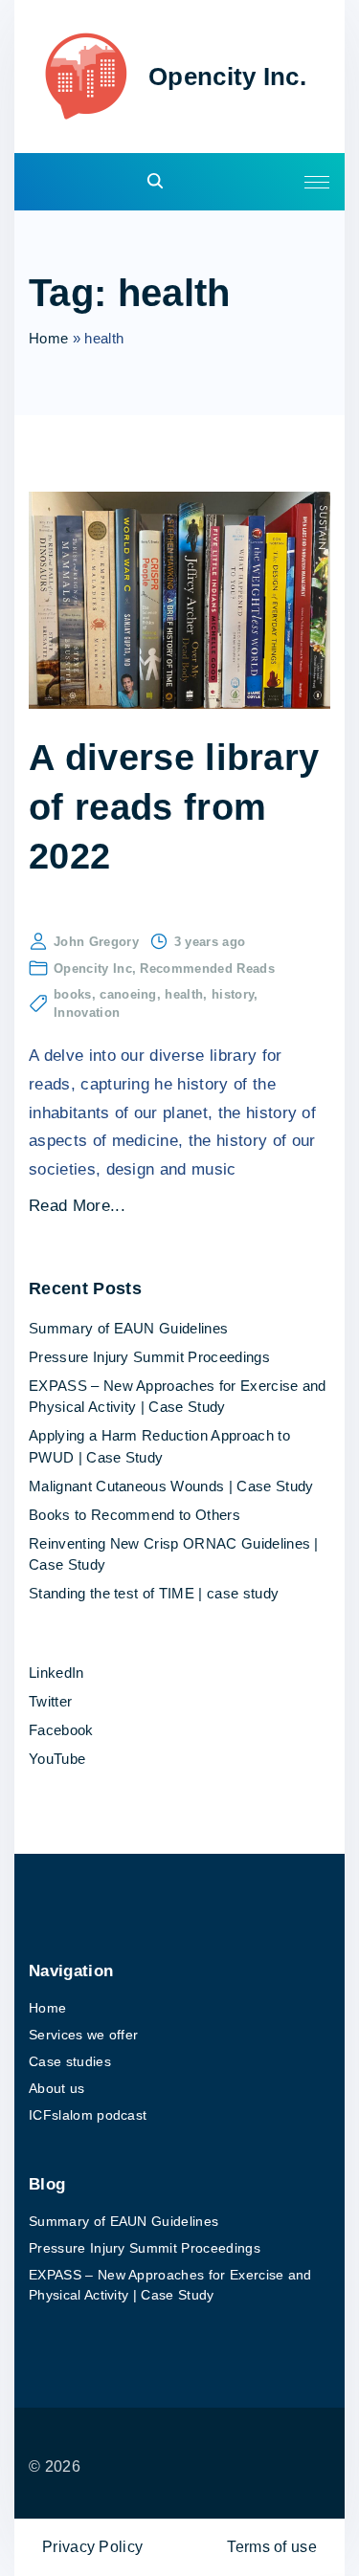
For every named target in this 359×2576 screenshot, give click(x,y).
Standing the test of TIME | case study (154, 1593)
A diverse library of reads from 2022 (174, 806)
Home (48, 338)
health (184, 994)
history (233, 994)
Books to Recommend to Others (135, 1515)
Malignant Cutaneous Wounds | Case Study (171, 1486)
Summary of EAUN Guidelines (128, 1328)
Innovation (87, 1013)
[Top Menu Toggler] (317, 182)
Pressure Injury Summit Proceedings (149, 1357)
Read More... (77, 1206)
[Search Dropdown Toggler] (155, 182)
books (73, 994)
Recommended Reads (207, 969)
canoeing (128, 994)
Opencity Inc (93, 969)
